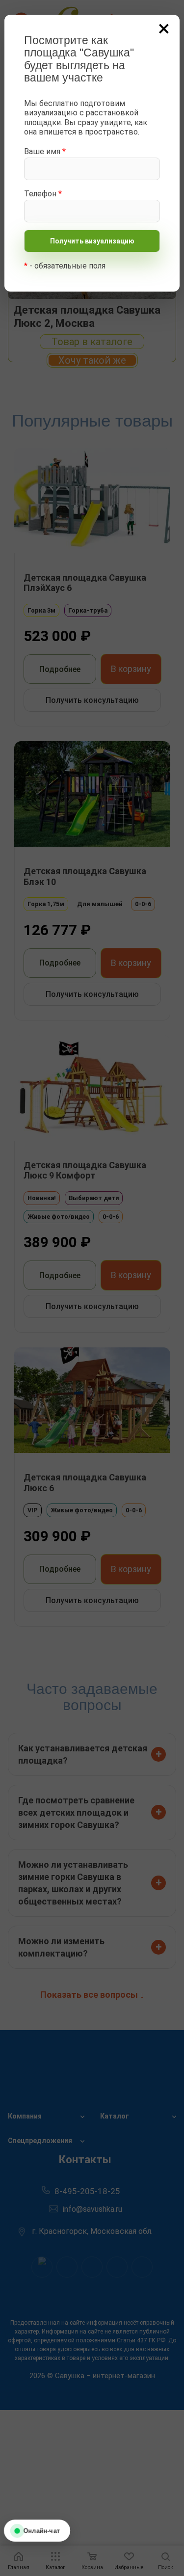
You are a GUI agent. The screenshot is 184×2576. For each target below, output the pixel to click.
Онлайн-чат (41, 2531)
